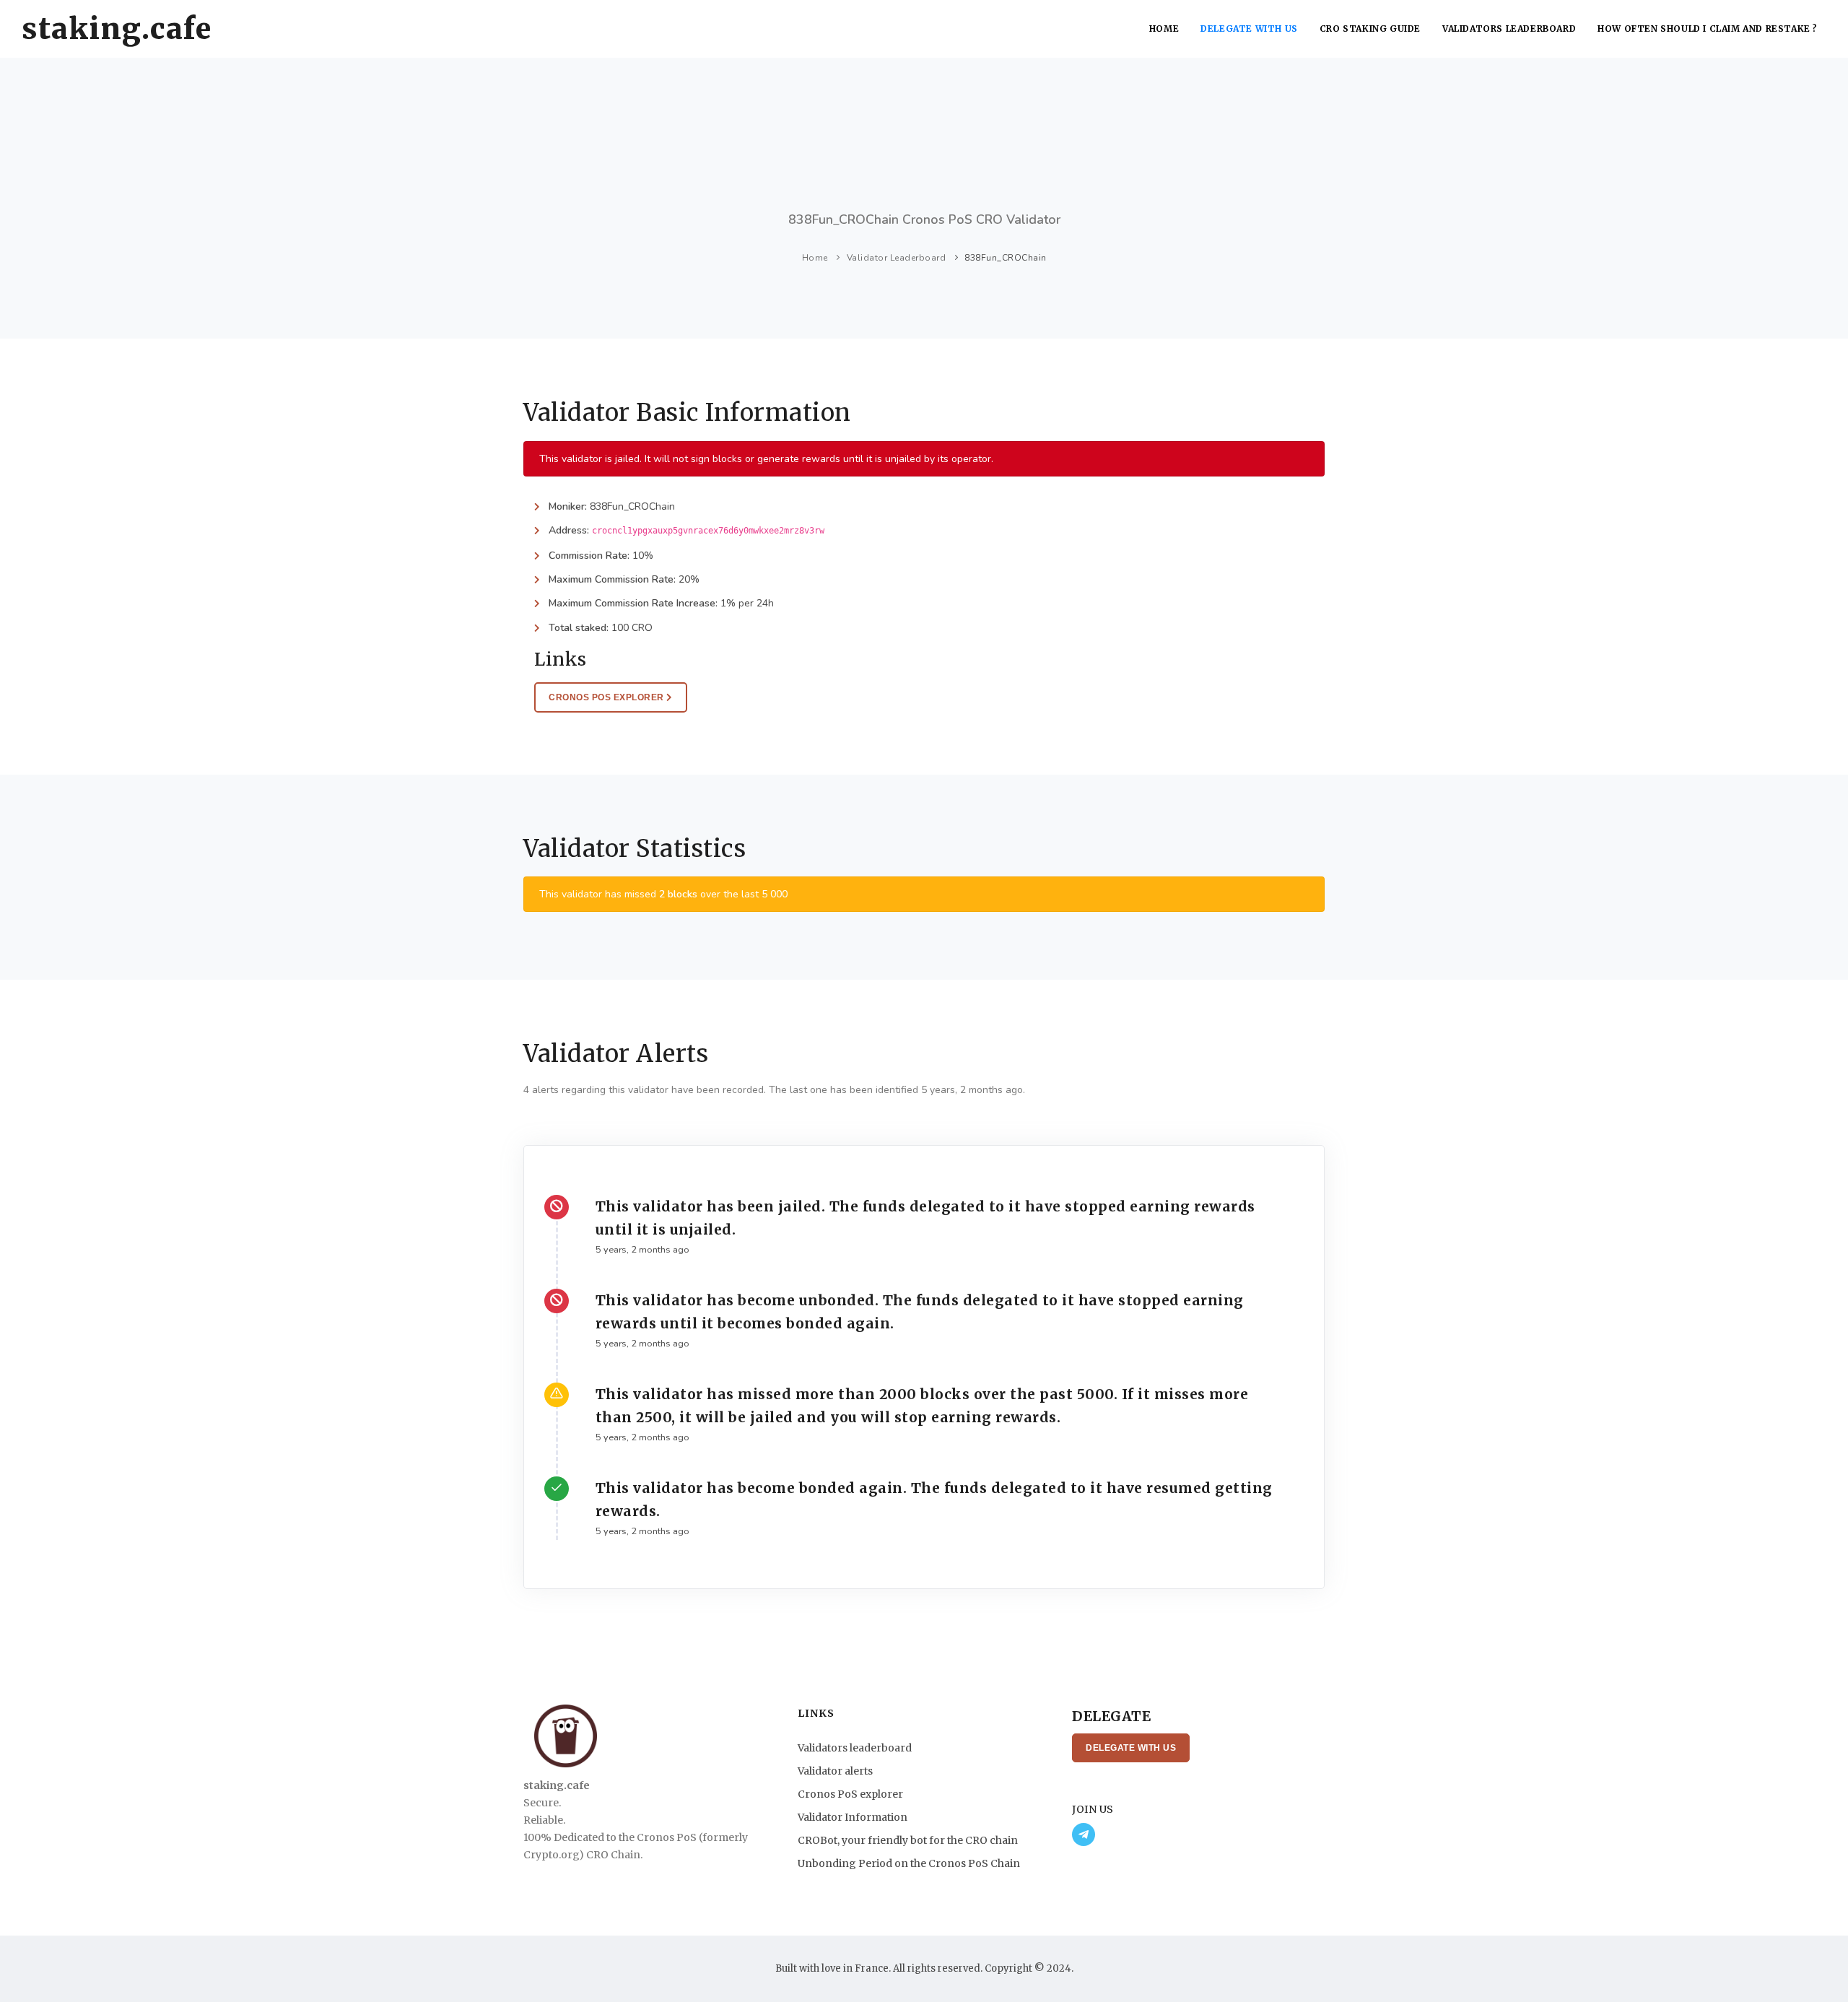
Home (1164, 29)
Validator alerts (835, 1771)
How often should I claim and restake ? (1708, 29)
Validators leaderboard (1509, 29)
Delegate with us (1249, 29)
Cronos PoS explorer (850, 1794)
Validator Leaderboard (897, 258)
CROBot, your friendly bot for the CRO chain (908, 1840)
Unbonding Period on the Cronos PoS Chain (909, 1863)
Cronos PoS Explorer (607, 697)
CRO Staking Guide (1370, 29)
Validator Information (853, 1817)
